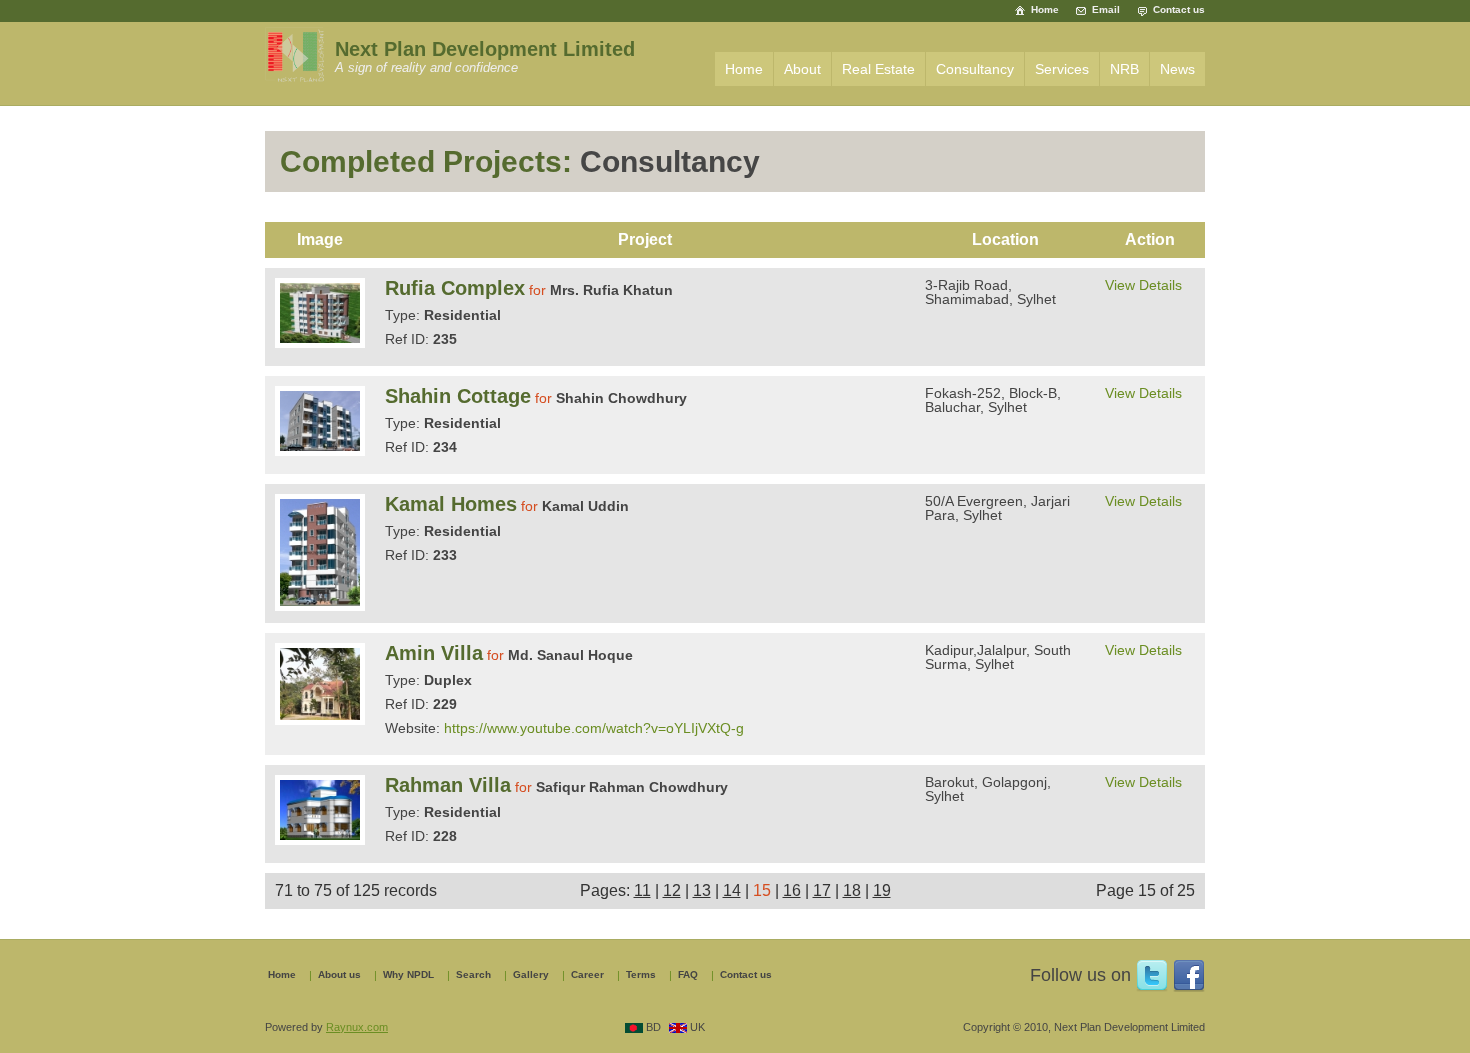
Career (587, 975)
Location (1005, 239)
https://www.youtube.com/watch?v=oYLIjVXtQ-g (594, 728)
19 (882, 890)
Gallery (531, 975)
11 (642, 890)
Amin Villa (434, 653)
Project (645, 239)
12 (672, 890)
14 (732, 890)
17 (822, 890)
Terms (641, 975)
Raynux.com (357, 1027)
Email (1106, 9)
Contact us (1179, 9)
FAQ (688, 975)
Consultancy (975, 69)
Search (473, 975)
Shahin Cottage (458, 396)
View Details (1143, 285)
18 (852, 890)
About (802, 69)
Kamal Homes (451, 504)
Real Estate (878, 69)
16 (792, 890)
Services (1062, 69)
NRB (1124, 69)
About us (339, 975)
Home (1045, 9)
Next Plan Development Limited (485, 49)
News (1177, 69)
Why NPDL (408, 975)
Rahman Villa (448, 785)
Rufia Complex (455, 288)
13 (702, 890)
